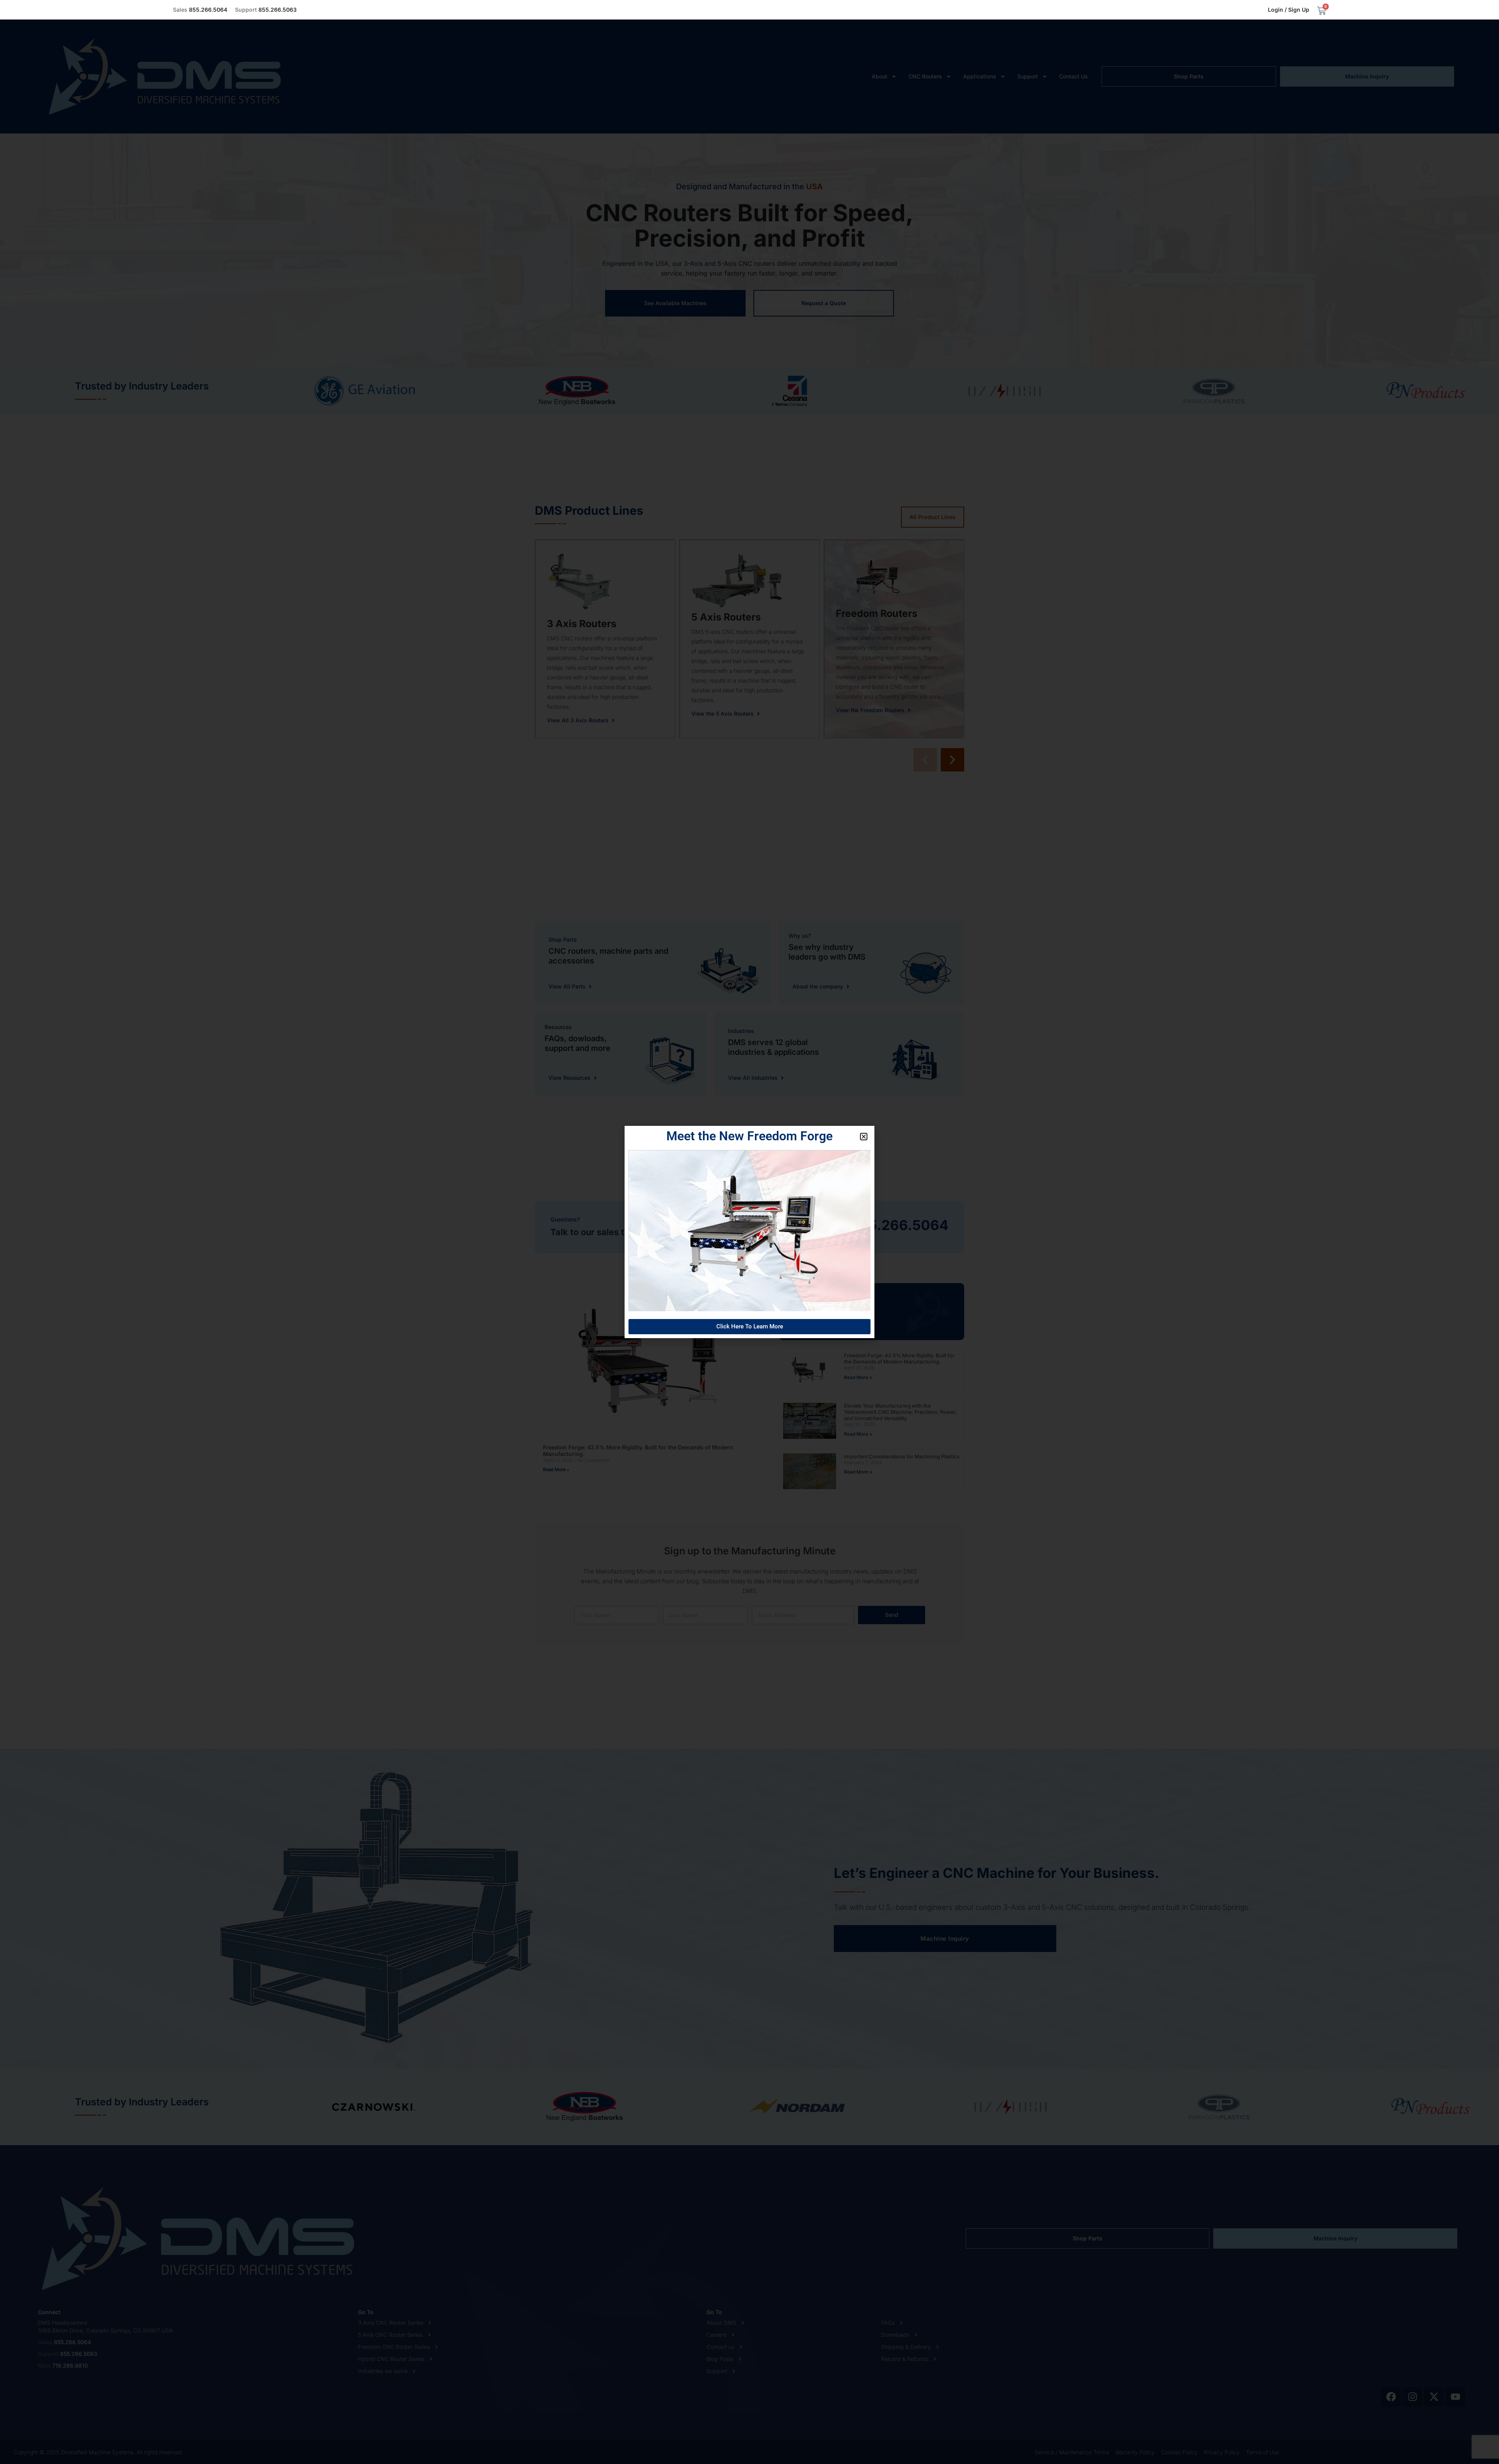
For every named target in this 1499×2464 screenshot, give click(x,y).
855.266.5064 (200, 10)
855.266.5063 (266, 10)
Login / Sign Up (1289, 10)
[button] (864, 1137)
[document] (749, 1232)
